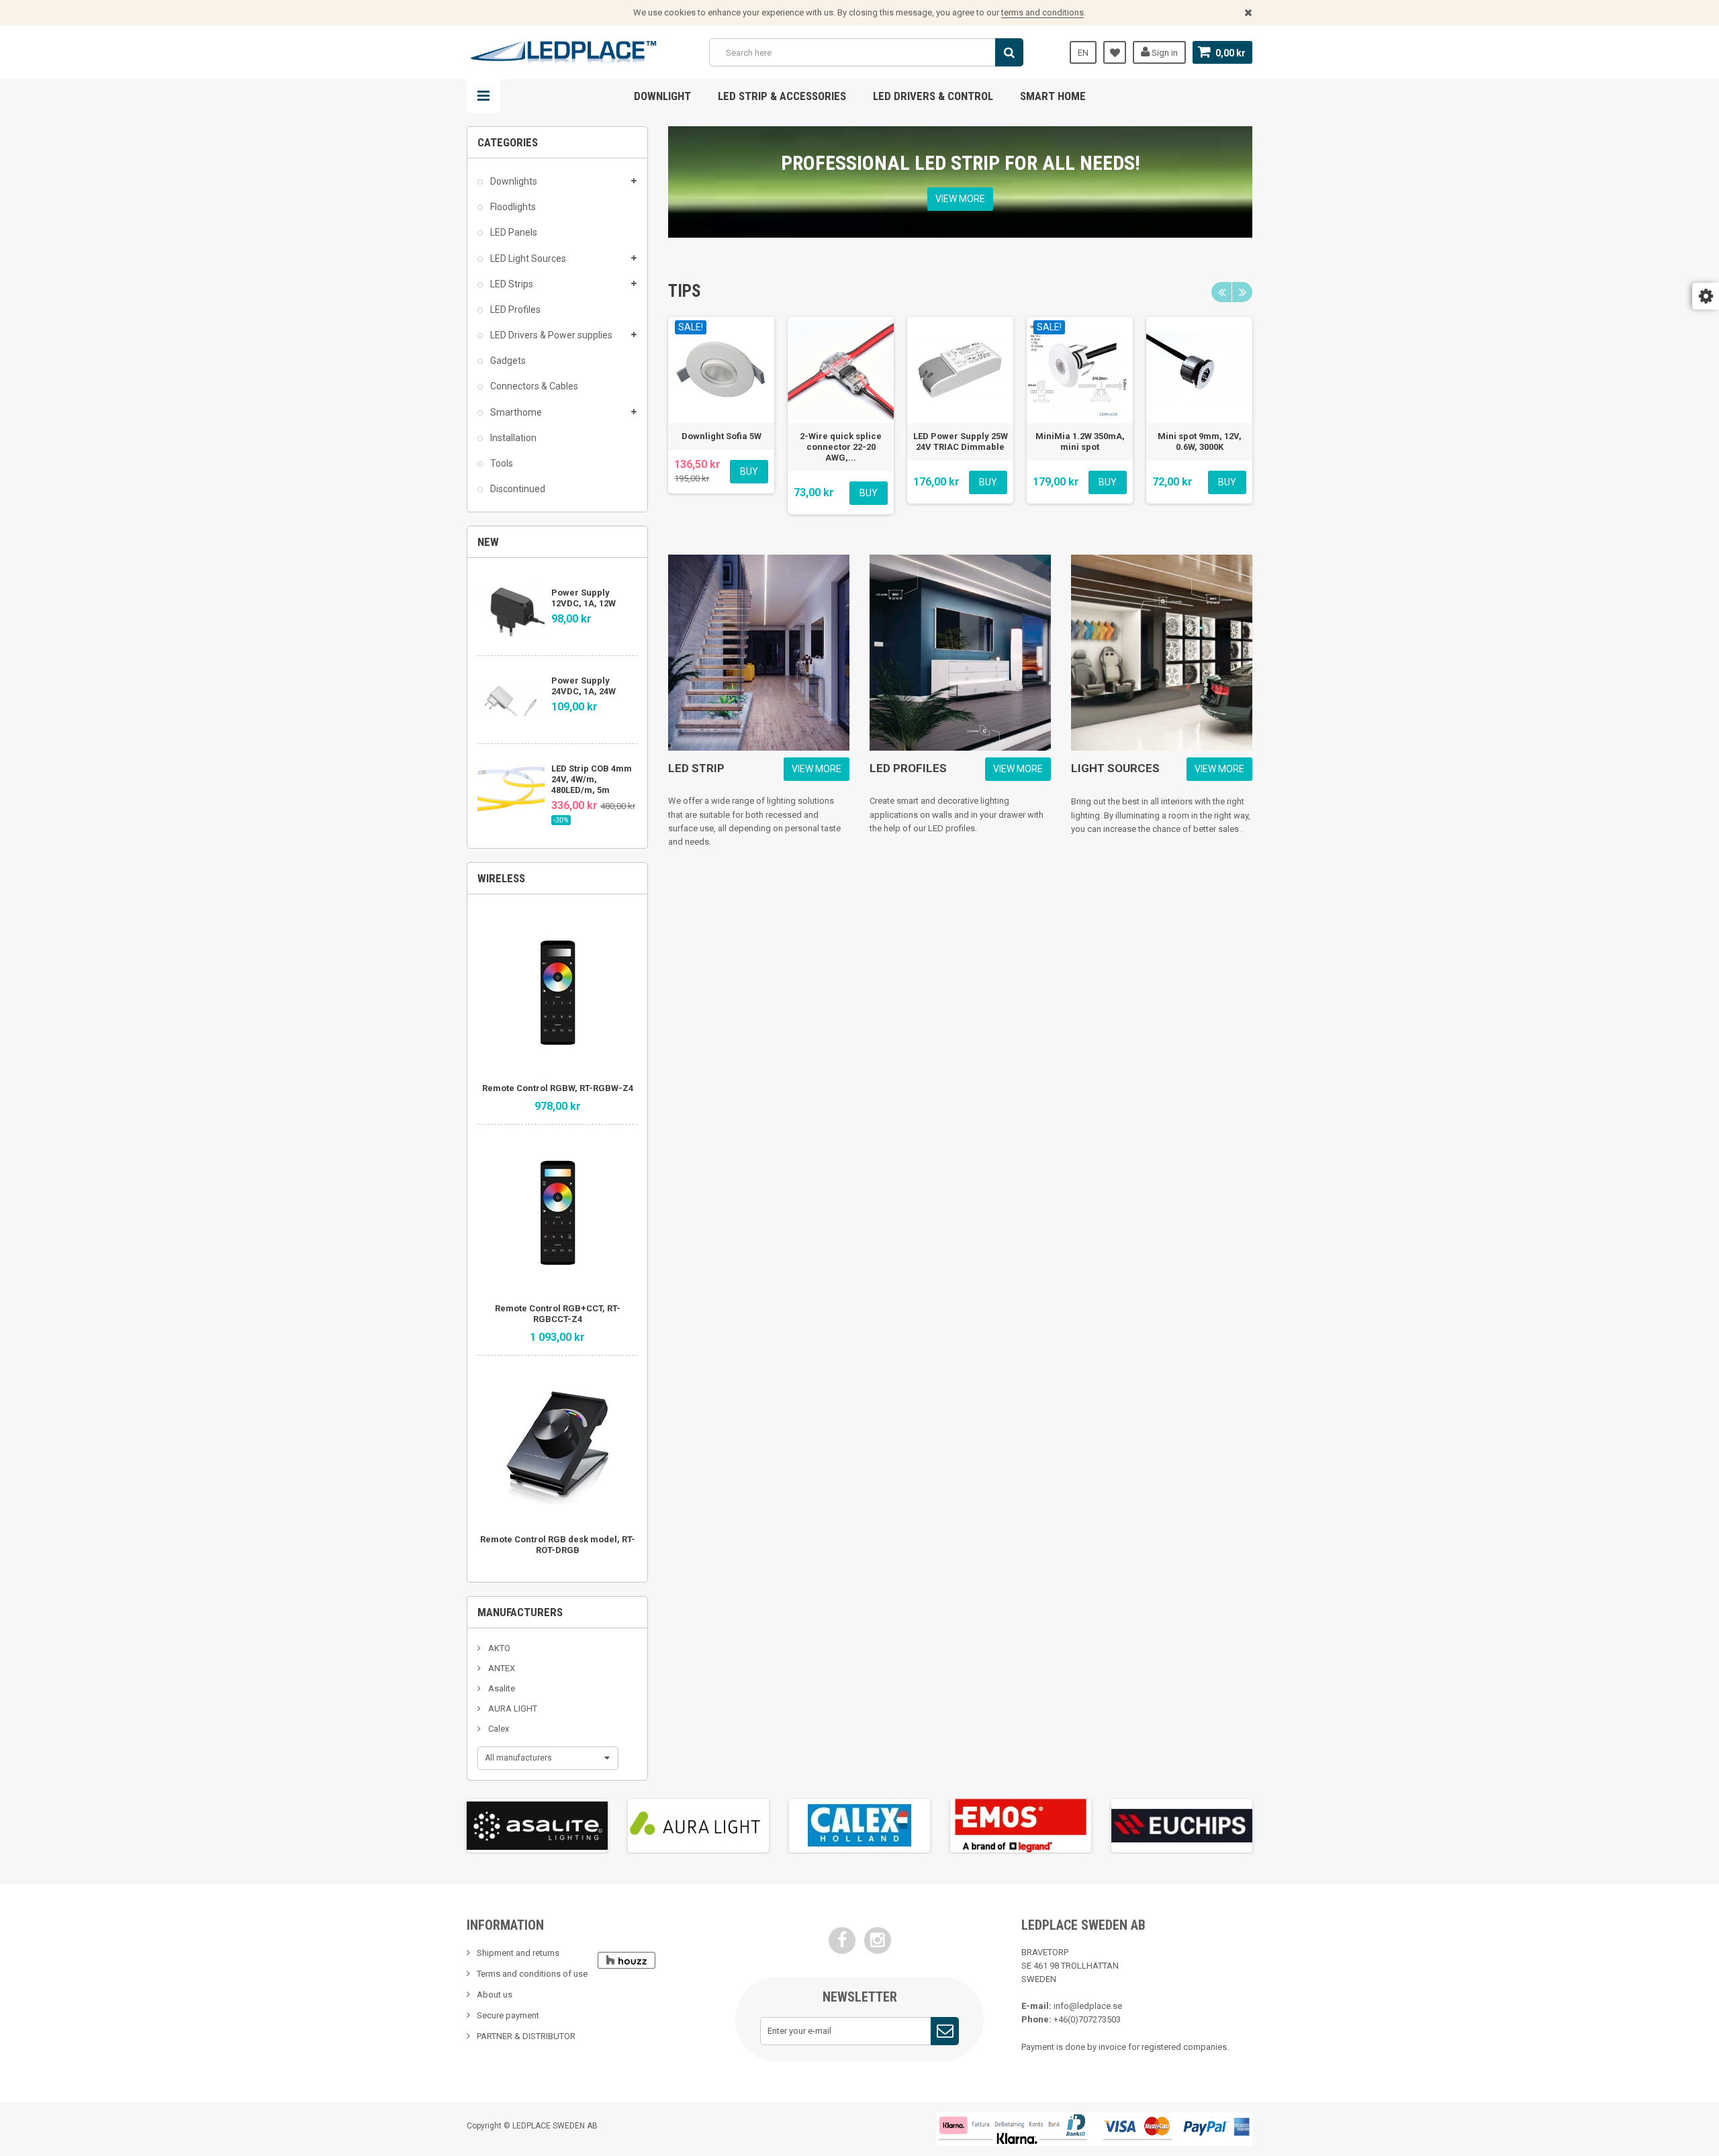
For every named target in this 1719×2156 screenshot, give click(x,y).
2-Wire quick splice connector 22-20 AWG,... (841, 447)
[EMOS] (1021, 1826)
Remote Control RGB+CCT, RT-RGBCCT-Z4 (558, 1314)
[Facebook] (842, 1940)
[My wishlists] (1115, 52)
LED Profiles (514, 310)
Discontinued (517, 489)
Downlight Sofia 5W (722, 436)
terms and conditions (1042, 12)
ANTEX (501, 1668)
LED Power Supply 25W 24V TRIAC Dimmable (961, 441)
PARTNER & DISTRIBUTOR (526, 2036)
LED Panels (513, 232)
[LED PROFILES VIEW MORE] (960, 653)
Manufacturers (520, 1612)
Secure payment (508, 2015)
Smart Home (1053, 96)
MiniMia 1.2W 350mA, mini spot (1080, 441)
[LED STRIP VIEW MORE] (759, 653)
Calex (498, 1729)
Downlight (662, 96)
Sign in (1164, 53)
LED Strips (511, 284)
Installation (512, 438)
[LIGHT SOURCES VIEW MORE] (1162, 653)
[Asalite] (537, 1826)
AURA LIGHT (512, 1708)
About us (495, 1995)
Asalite (501, 1688)
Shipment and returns (518, 1953)
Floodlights (512, 207)
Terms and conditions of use (532, 1974)
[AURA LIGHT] (698, 1826)
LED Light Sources (527, 259)
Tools (501, 463)
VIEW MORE (960, 199)
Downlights (513, 181)
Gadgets (507, 361)
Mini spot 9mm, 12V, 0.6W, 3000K (1200, 441)
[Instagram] (878, 1940)
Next (1242, 292)
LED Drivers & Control (933, 96)
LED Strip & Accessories (782, 96)
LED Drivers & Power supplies (550, 335)
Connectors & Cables (533, 386)
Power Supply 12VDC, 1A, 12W (584, 598)
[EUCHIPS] (1182, 1826)
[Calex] (859, 1826)
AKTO (498, 1648)
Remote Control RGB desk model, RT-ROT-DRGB (558, 1545)
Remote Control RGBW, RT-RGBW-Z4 (558, 1088)
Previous (1221, 292)
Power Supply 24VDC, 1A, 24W (584, 686)
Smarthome (515, 412)
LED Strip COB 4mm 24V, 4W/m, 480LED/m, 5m (592, 779)
